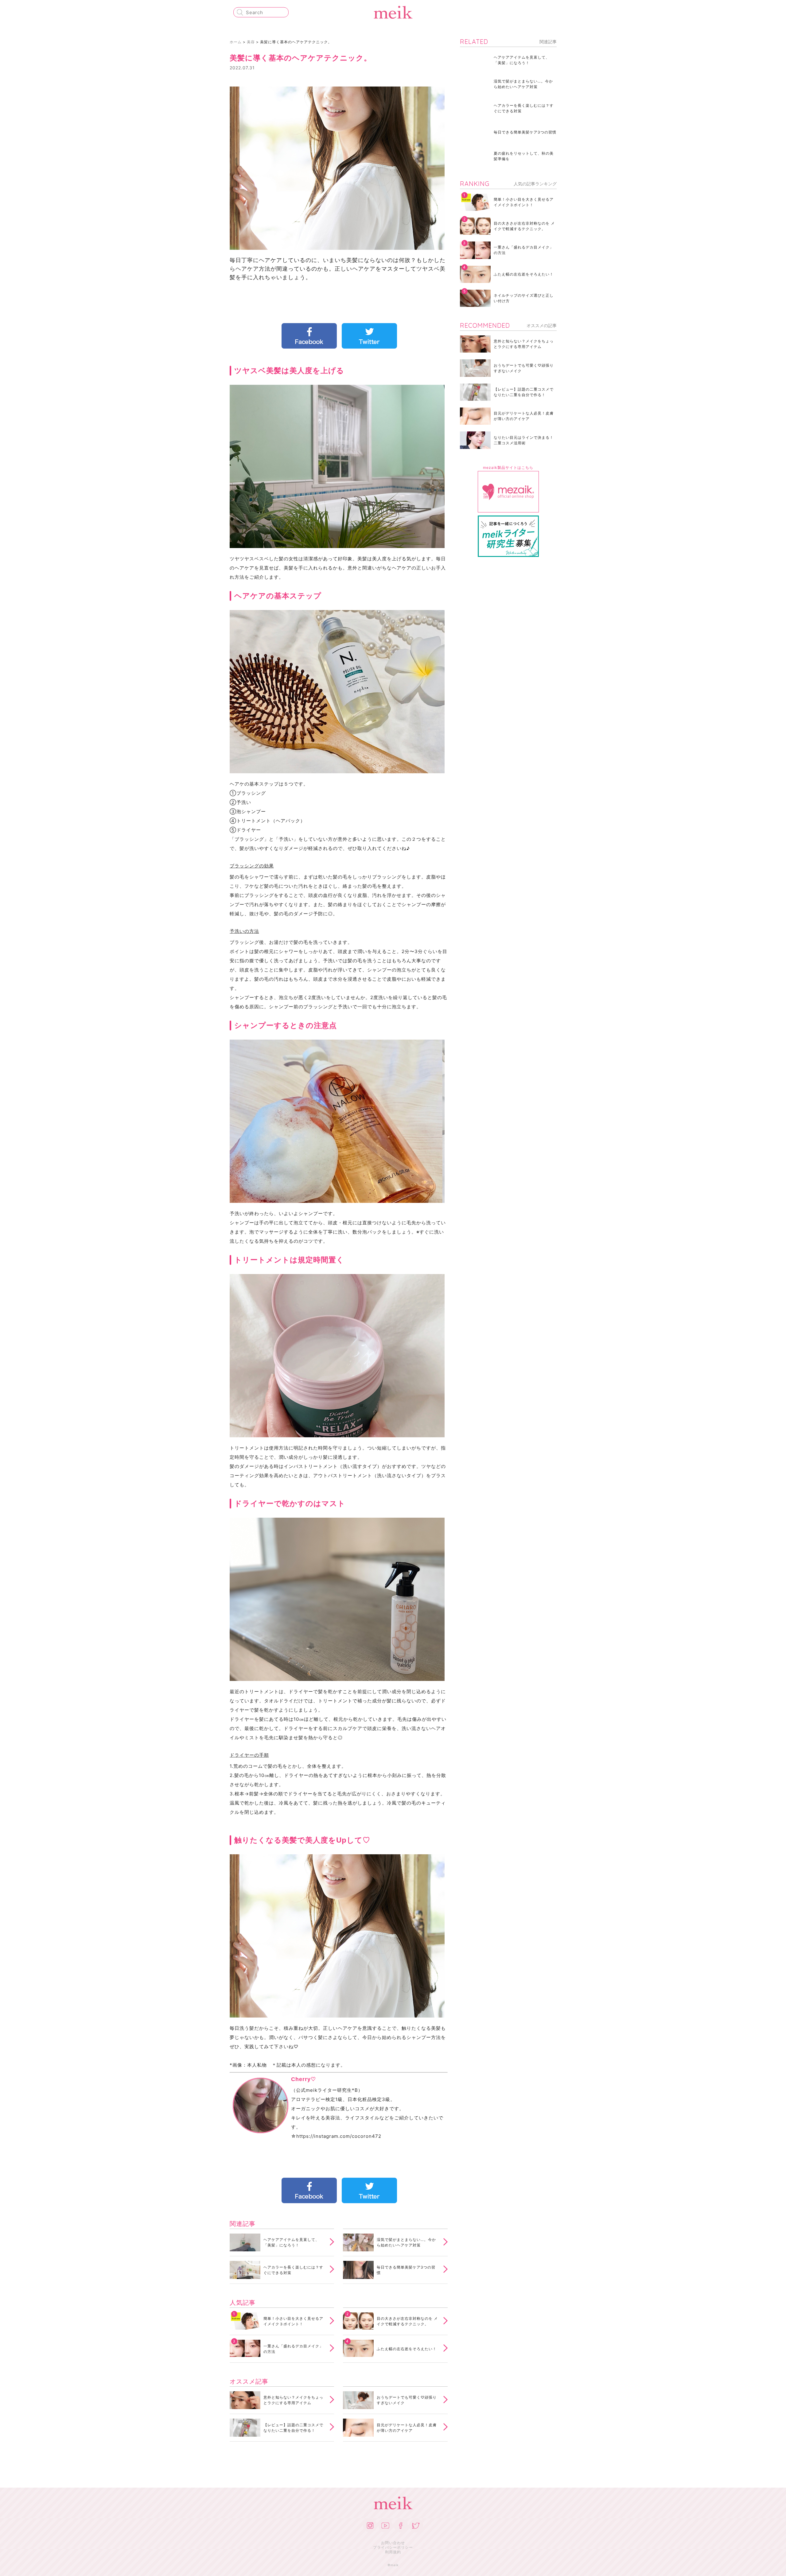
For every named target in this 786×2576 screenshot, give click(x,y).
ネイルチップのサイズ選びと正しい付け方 (524, 298)
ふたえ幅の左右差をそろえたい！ (407, 2349)
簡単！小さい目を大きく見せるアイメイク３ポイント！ (293, 2321)
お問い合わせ (393, 2543)
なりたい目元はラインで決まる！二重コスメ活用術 (524, 440)
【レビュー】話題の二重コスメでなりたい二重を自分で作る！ (293, 2428)
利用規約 (393, 2552)
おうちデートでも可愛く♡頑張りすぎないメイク (407, 2400)
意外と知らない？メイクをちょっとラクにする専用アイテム (293, 2400)
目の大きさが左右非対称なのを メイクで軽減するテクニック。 (407, 2321)
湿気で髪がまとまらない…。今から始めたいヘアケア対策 (406, 2242)
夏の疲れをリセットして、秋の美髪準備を (524, 156)
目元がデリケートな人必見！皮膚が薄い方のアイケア (407, 2428)
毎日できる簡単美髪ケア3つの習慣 (406, 2270)
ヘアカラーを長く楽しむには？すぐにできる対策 (293, 2270)
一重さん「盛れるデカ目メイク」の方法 (293, 2349)
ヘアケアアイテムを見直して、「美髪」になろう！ (291, 2242)
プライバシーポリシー (393, 2547)
